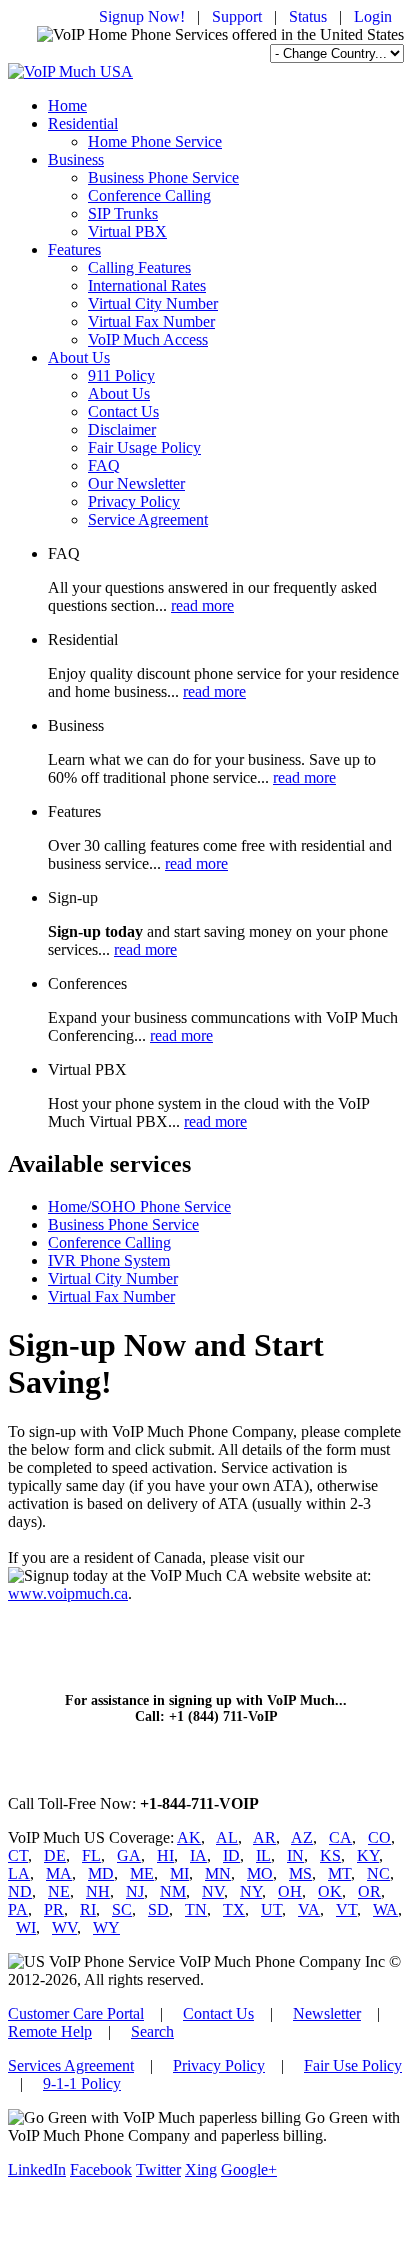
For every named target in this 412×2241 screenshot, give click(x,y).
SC (122, 1909)
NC (378, 1873)
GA (129, 1855)
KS (330, 1855)
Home (67, 105)
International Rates (147, 285)
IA (198, 1855)
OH (290, 1891)
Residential (83, 123)
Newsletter (327, 2013)
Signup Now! (142, 16)
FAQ (104, 465)
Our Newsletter (136, 483)
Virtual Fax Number (151, 321)
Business (76, 159)
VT (346, 1909)
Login (373, 16)
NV (213, 1891)
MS (300, 1873)
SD (158, 1909)
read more (202, 605)
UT (271, 1909)
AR (264, 1837)
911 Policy (121, 375)
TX (234, 1909)
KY (368, 1855)
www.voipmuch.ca (68, 1593)
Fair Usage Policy (144, 447)
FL (91, 1855)
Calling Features (139, 267)
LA (19, 1873)
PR (54, 1909)
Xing (201, 2169)
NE (59, 1891)
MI (179, 1873)
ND (20, 1891)
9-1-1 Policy (82, 2083)
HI (165, 1855)
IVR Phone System (109, 1260)
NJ (135, 1891)
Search (152, 2031)
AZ (302, 1837)
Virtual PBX (127, 231)
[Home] (70, 71)
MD (101, 1873)
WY (106, 1927)
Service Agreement (148, 519)
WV (64, 1927)
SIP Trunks (123, 213)
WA (385, 1909)
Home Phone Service (155, 141)
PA (18, 1909)
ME (142, 1873)
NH (98, 1891)
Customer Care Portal (76, 2013)
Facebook (101, 2169)
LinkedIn (37, 2169)
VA (309, 1909)
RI (88, 1909)
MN (218, 1873)
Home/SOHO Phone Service (139, 1206)
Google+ (249, 2169)
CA (340, 1837)
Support (237, 16)
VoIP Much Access (148, 339)
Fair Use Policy (353, 2065)
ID (231, 1855)
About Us (79, 357)
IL (263, 1855)
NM (173, 1891)
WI (26, 1927)
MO (260, 1873)
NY (251, 1891)
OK (330, 1891)
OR (369, 1891)
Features (74, 249)
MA (59, 1873)
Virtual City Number (153, 303)
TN (196, 1909)
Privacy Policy (134, 501)
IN (295, 1855)
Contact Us (123, 411)
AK (189, 1837)
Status (308, 16)
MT (339, 1873)
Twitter (158, 2169)
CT (18, 1855)
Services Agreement (71, 2065)
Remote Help (50, 2031)
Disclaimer (122, 429)
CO (379, 1837)
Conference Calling (149, 195)
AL (227, 1837)
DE (55, 1855)
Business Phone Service (163, 177)
